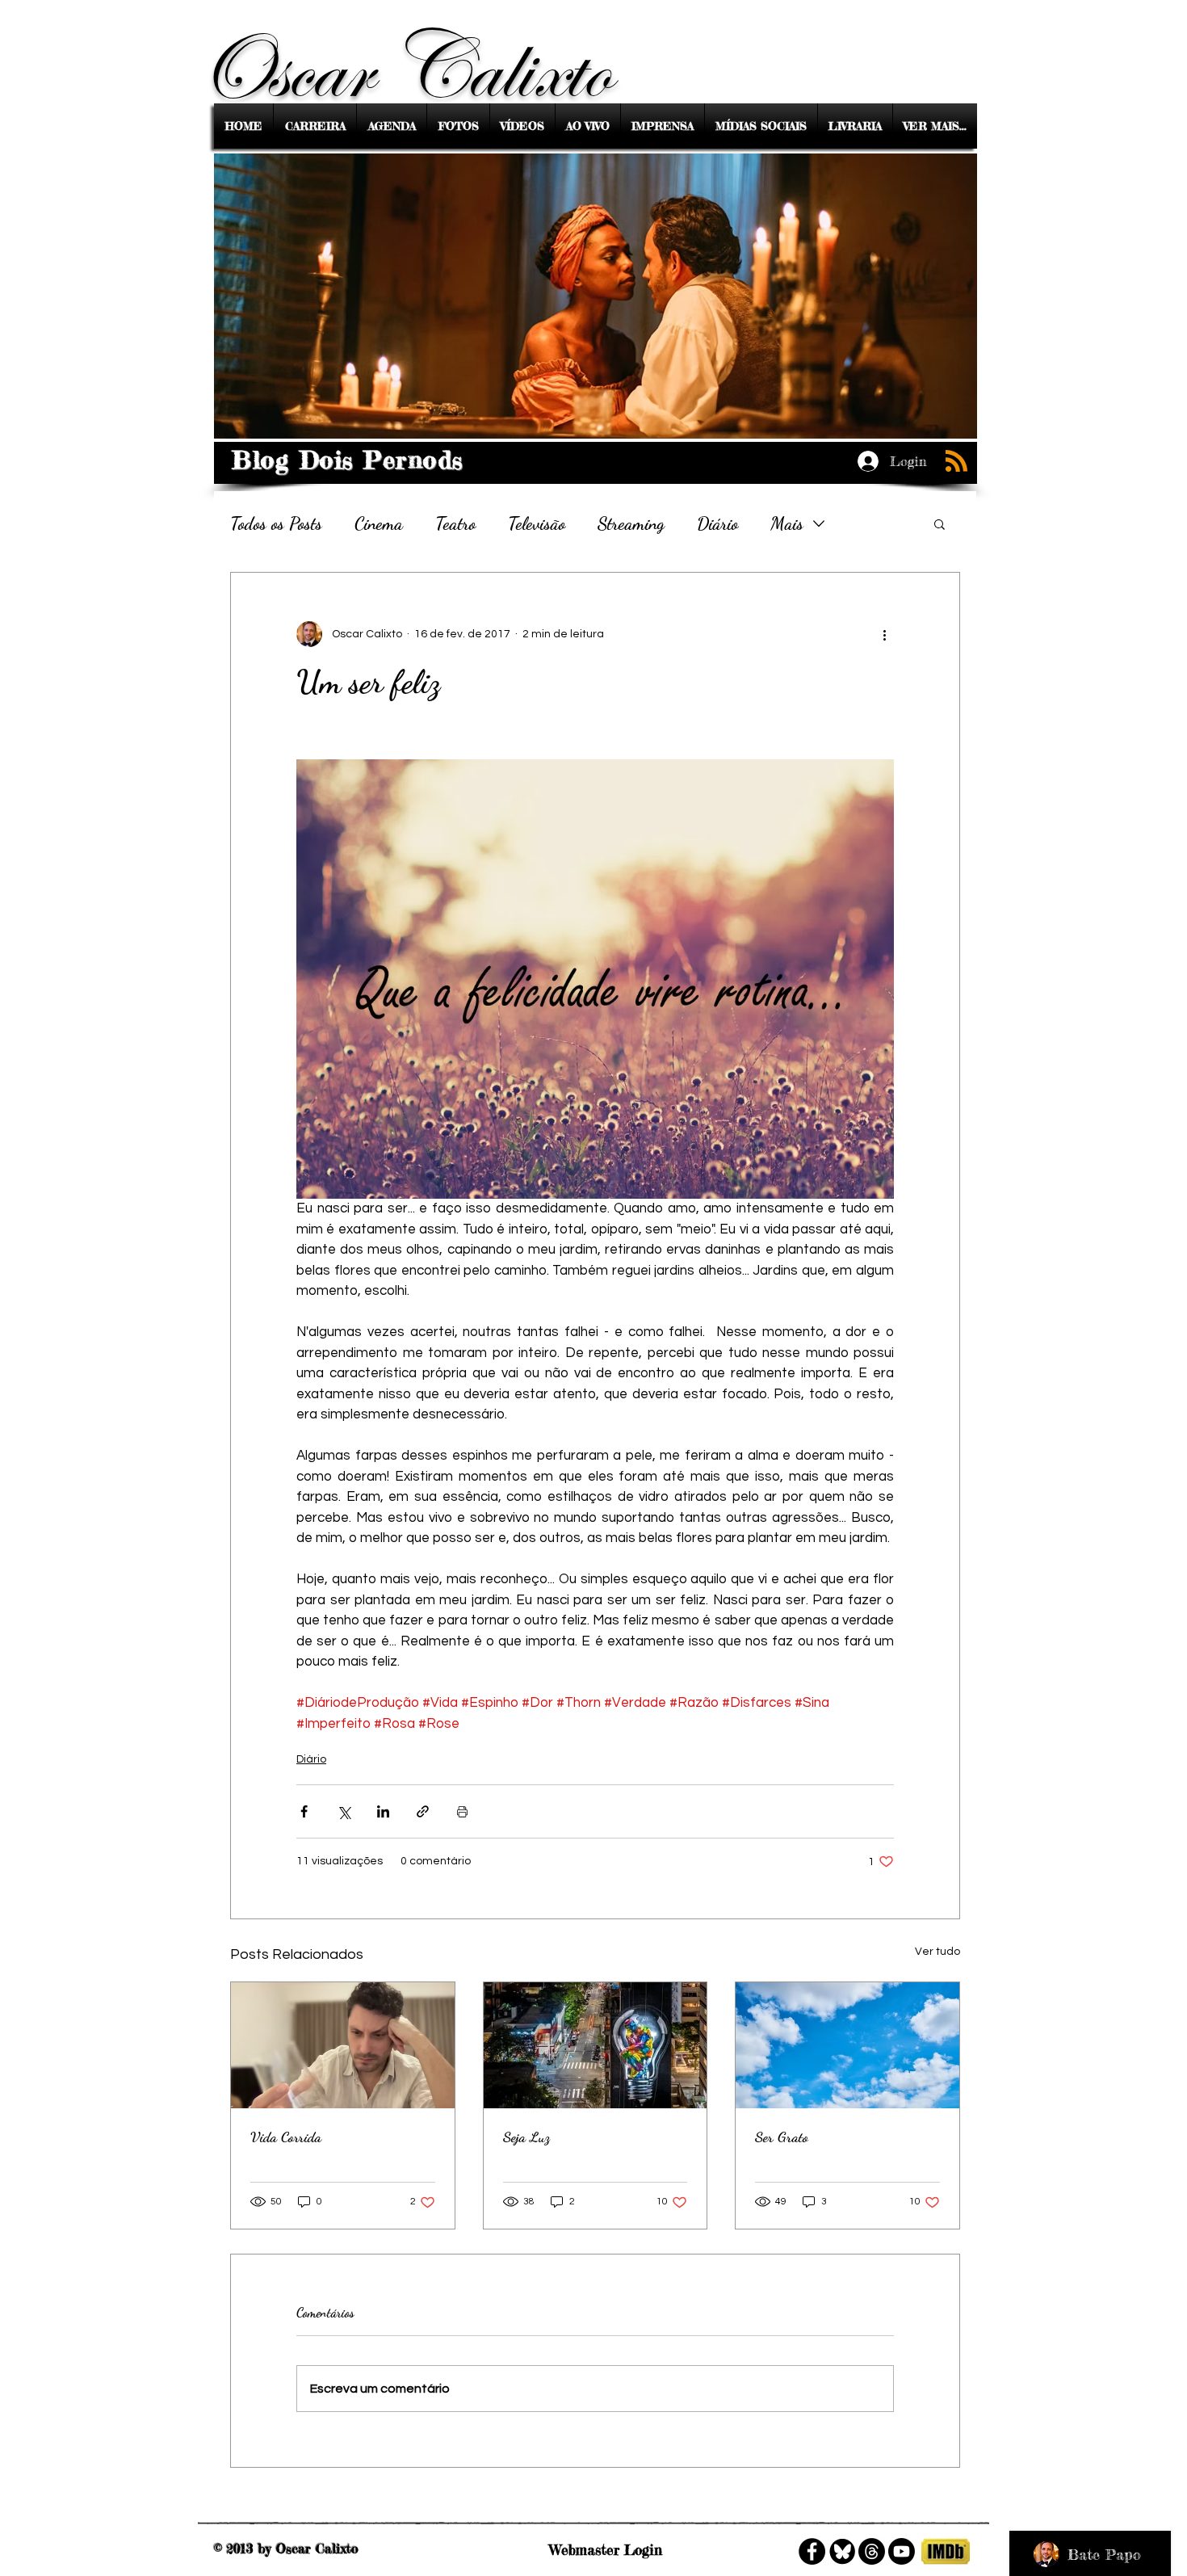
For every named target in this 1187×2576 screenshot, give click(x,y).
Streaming (631, 523)
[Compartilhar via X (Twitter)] (344, 1811)
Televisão (537, 523)
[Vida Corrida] (343, 2045)
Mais (787, 523)
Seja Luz (526, 2137)
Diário (717, 523)
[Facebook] (812, 2551)
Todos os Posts (276, 523)
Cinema (379, 523)
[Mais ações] (884, 634)
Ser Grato (782, 2137)
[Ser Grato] (847, 2045)
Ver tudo (937, 1952)
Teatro (455, 523)
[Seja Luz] (596, 2045)
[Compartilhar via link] (423, 1811)
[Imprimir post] (462, 1811)
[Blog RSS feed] (956, 462)
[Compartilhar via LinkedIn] (383, 1811)
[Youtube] (902, 2551)
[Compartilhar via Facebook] (304, 1811)
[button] (940, 523)
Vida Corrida (286, 2137)
